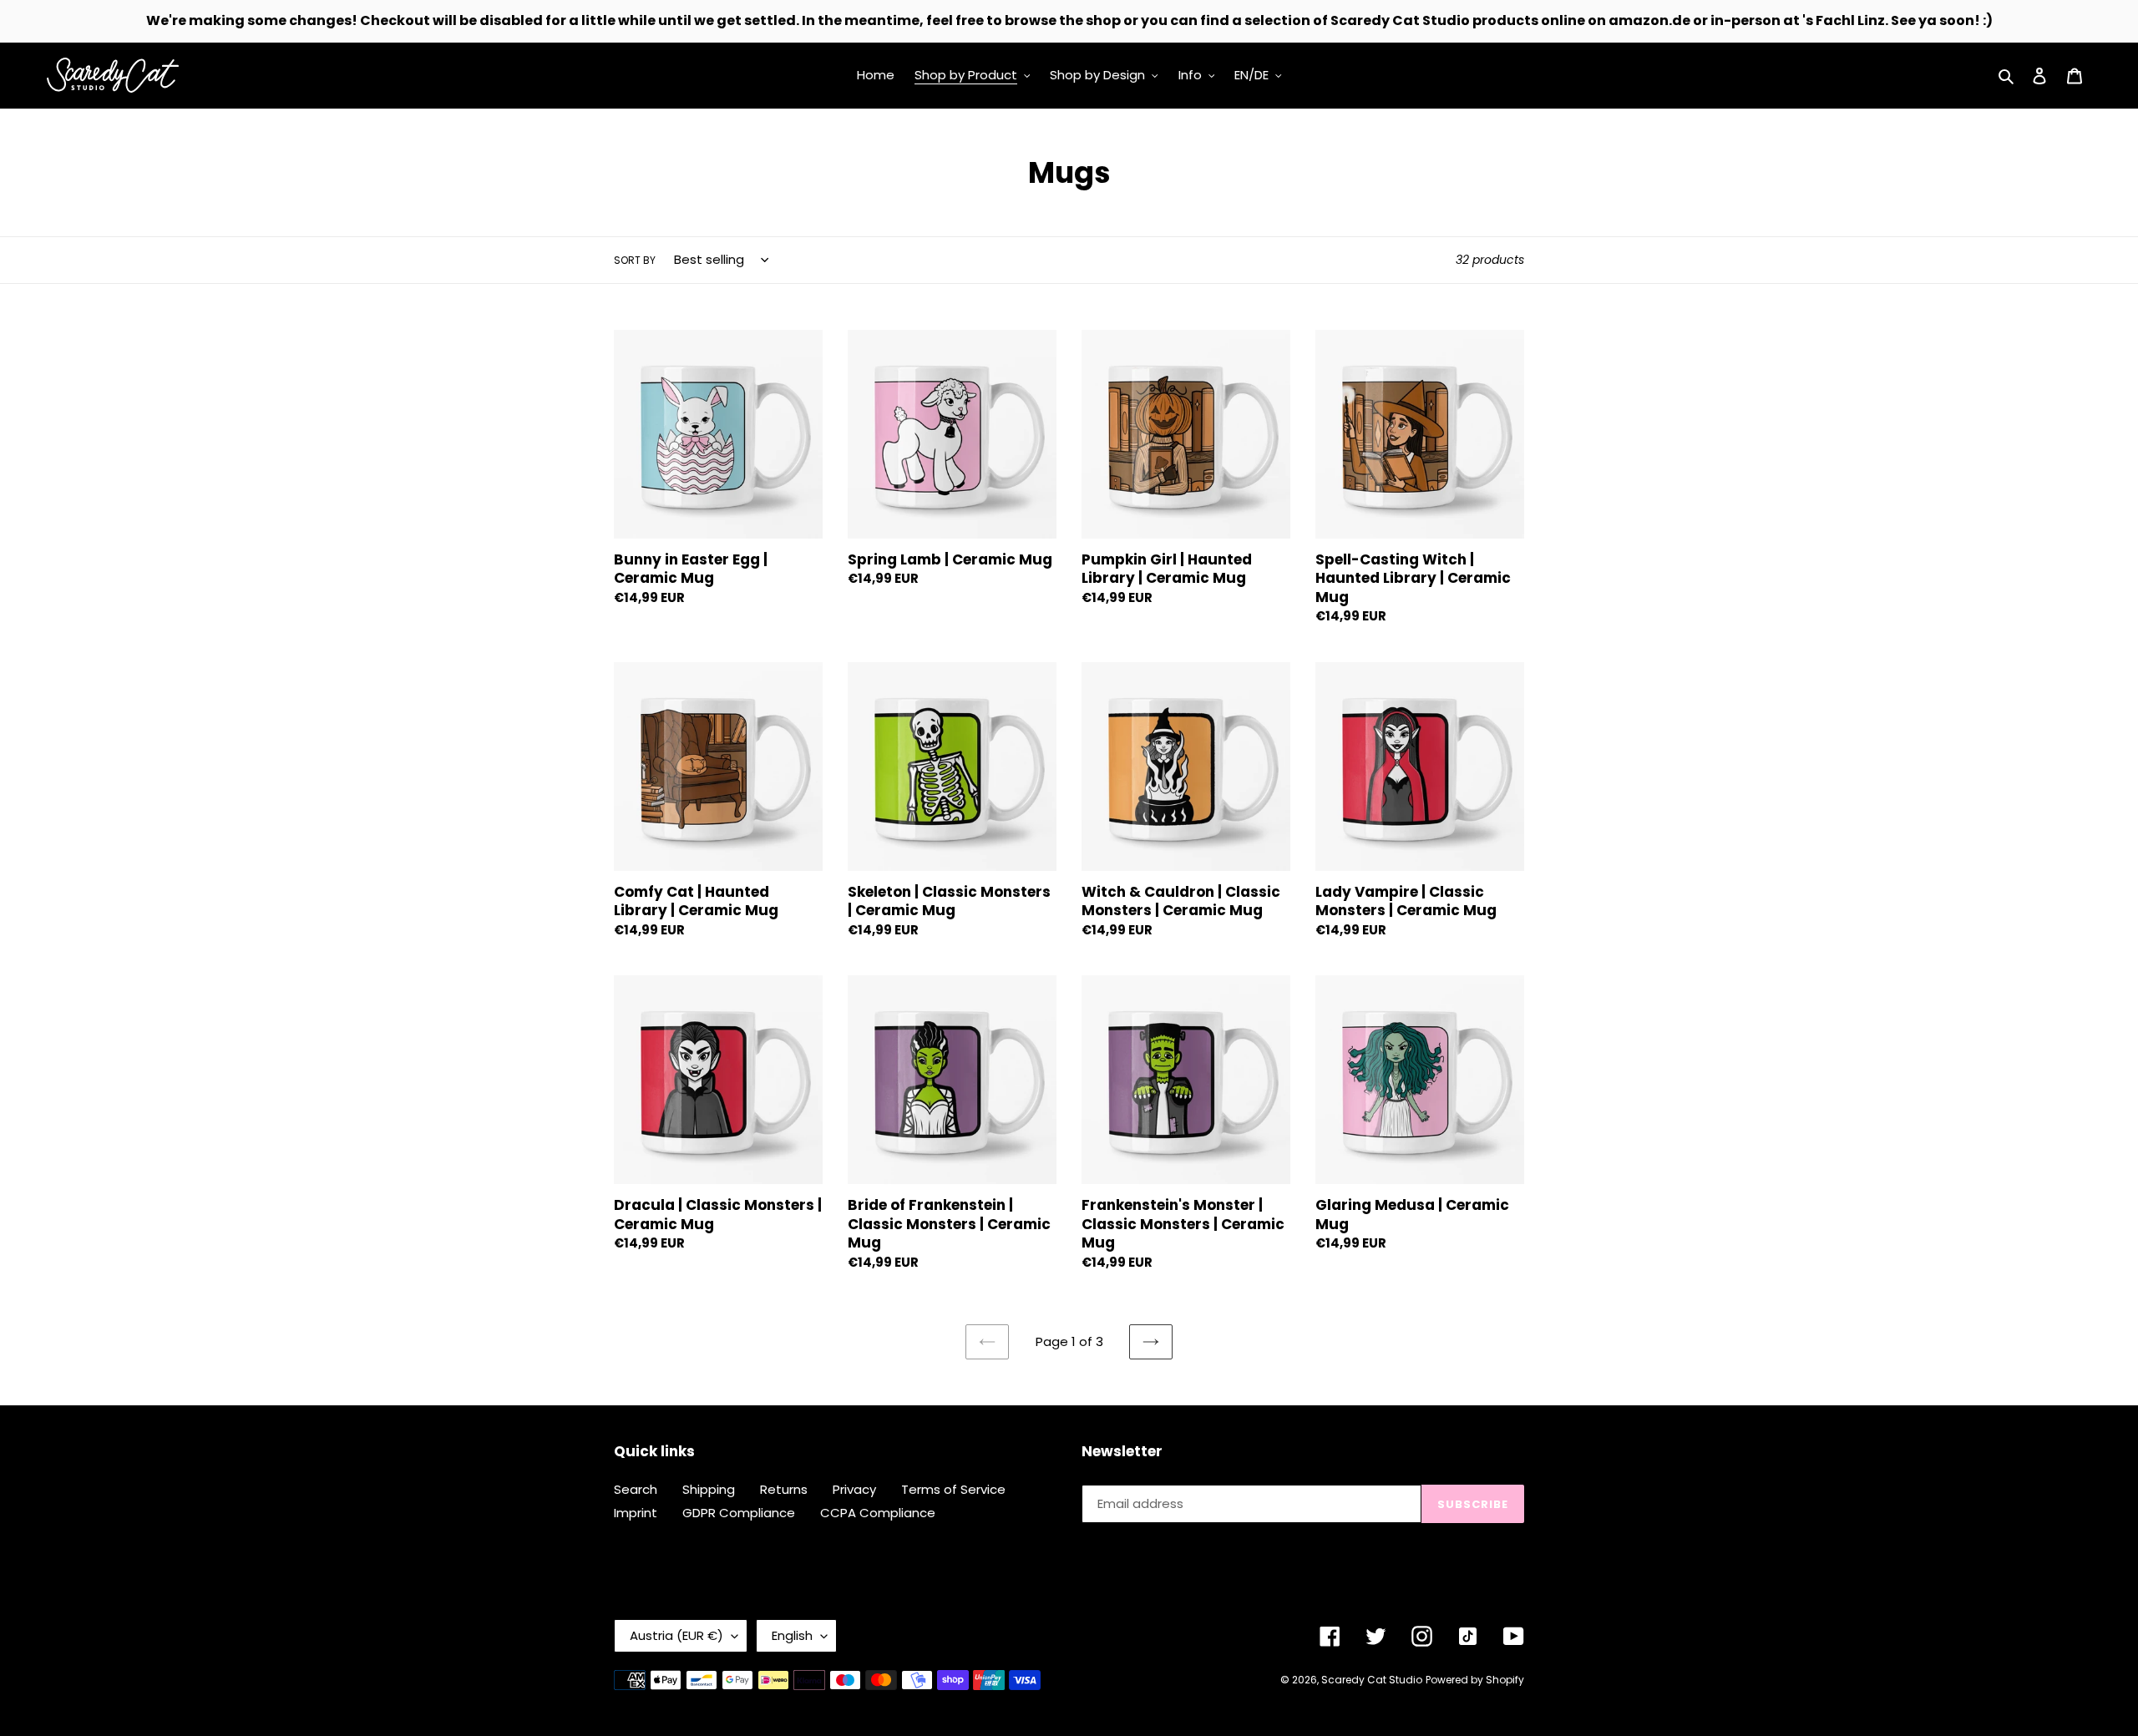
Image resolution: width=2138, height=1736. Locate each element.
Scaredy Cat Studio (1372, 1680)
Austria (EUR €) (676, 1635)
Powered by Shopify (1475, 1680)
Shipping (709, 1489)
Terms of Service (953, 1489)
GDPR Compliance (739, 1513)
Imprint (636, 1513)
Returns (784, 1489)
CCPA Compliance (878, 1513)
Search (636, 1489)
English (792, 1635)
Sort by (635, 260)
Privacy (854, 1489)
